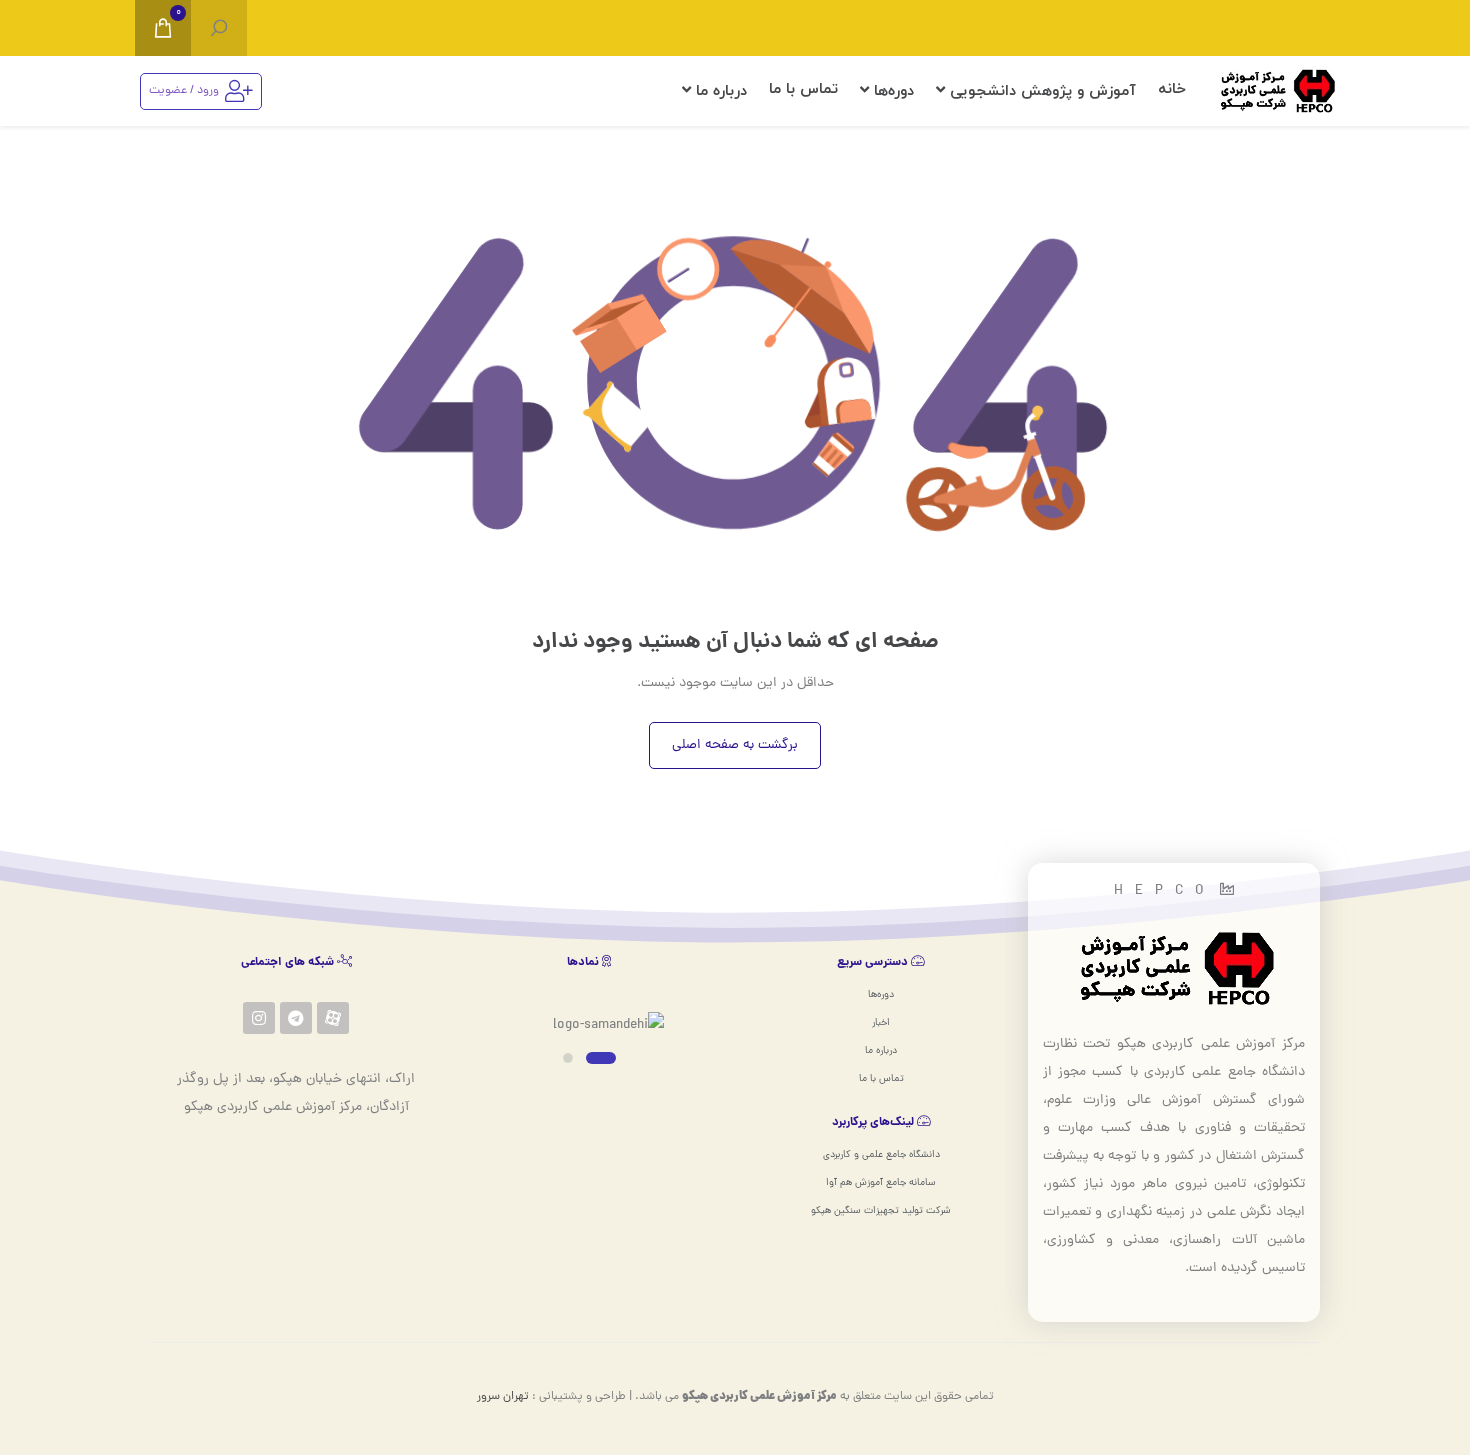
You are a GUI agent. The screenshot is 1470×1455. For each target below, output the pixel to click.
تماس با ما (803, 89)
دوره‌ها (891, 91)
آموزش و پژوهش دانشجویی (1040, 91)
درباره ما (719, 91)
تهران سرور (503, 1397)
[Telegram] (296, 1018)
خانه (1172, 89)
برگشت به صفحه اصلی (735, 745)
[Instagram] (259, 1018)
